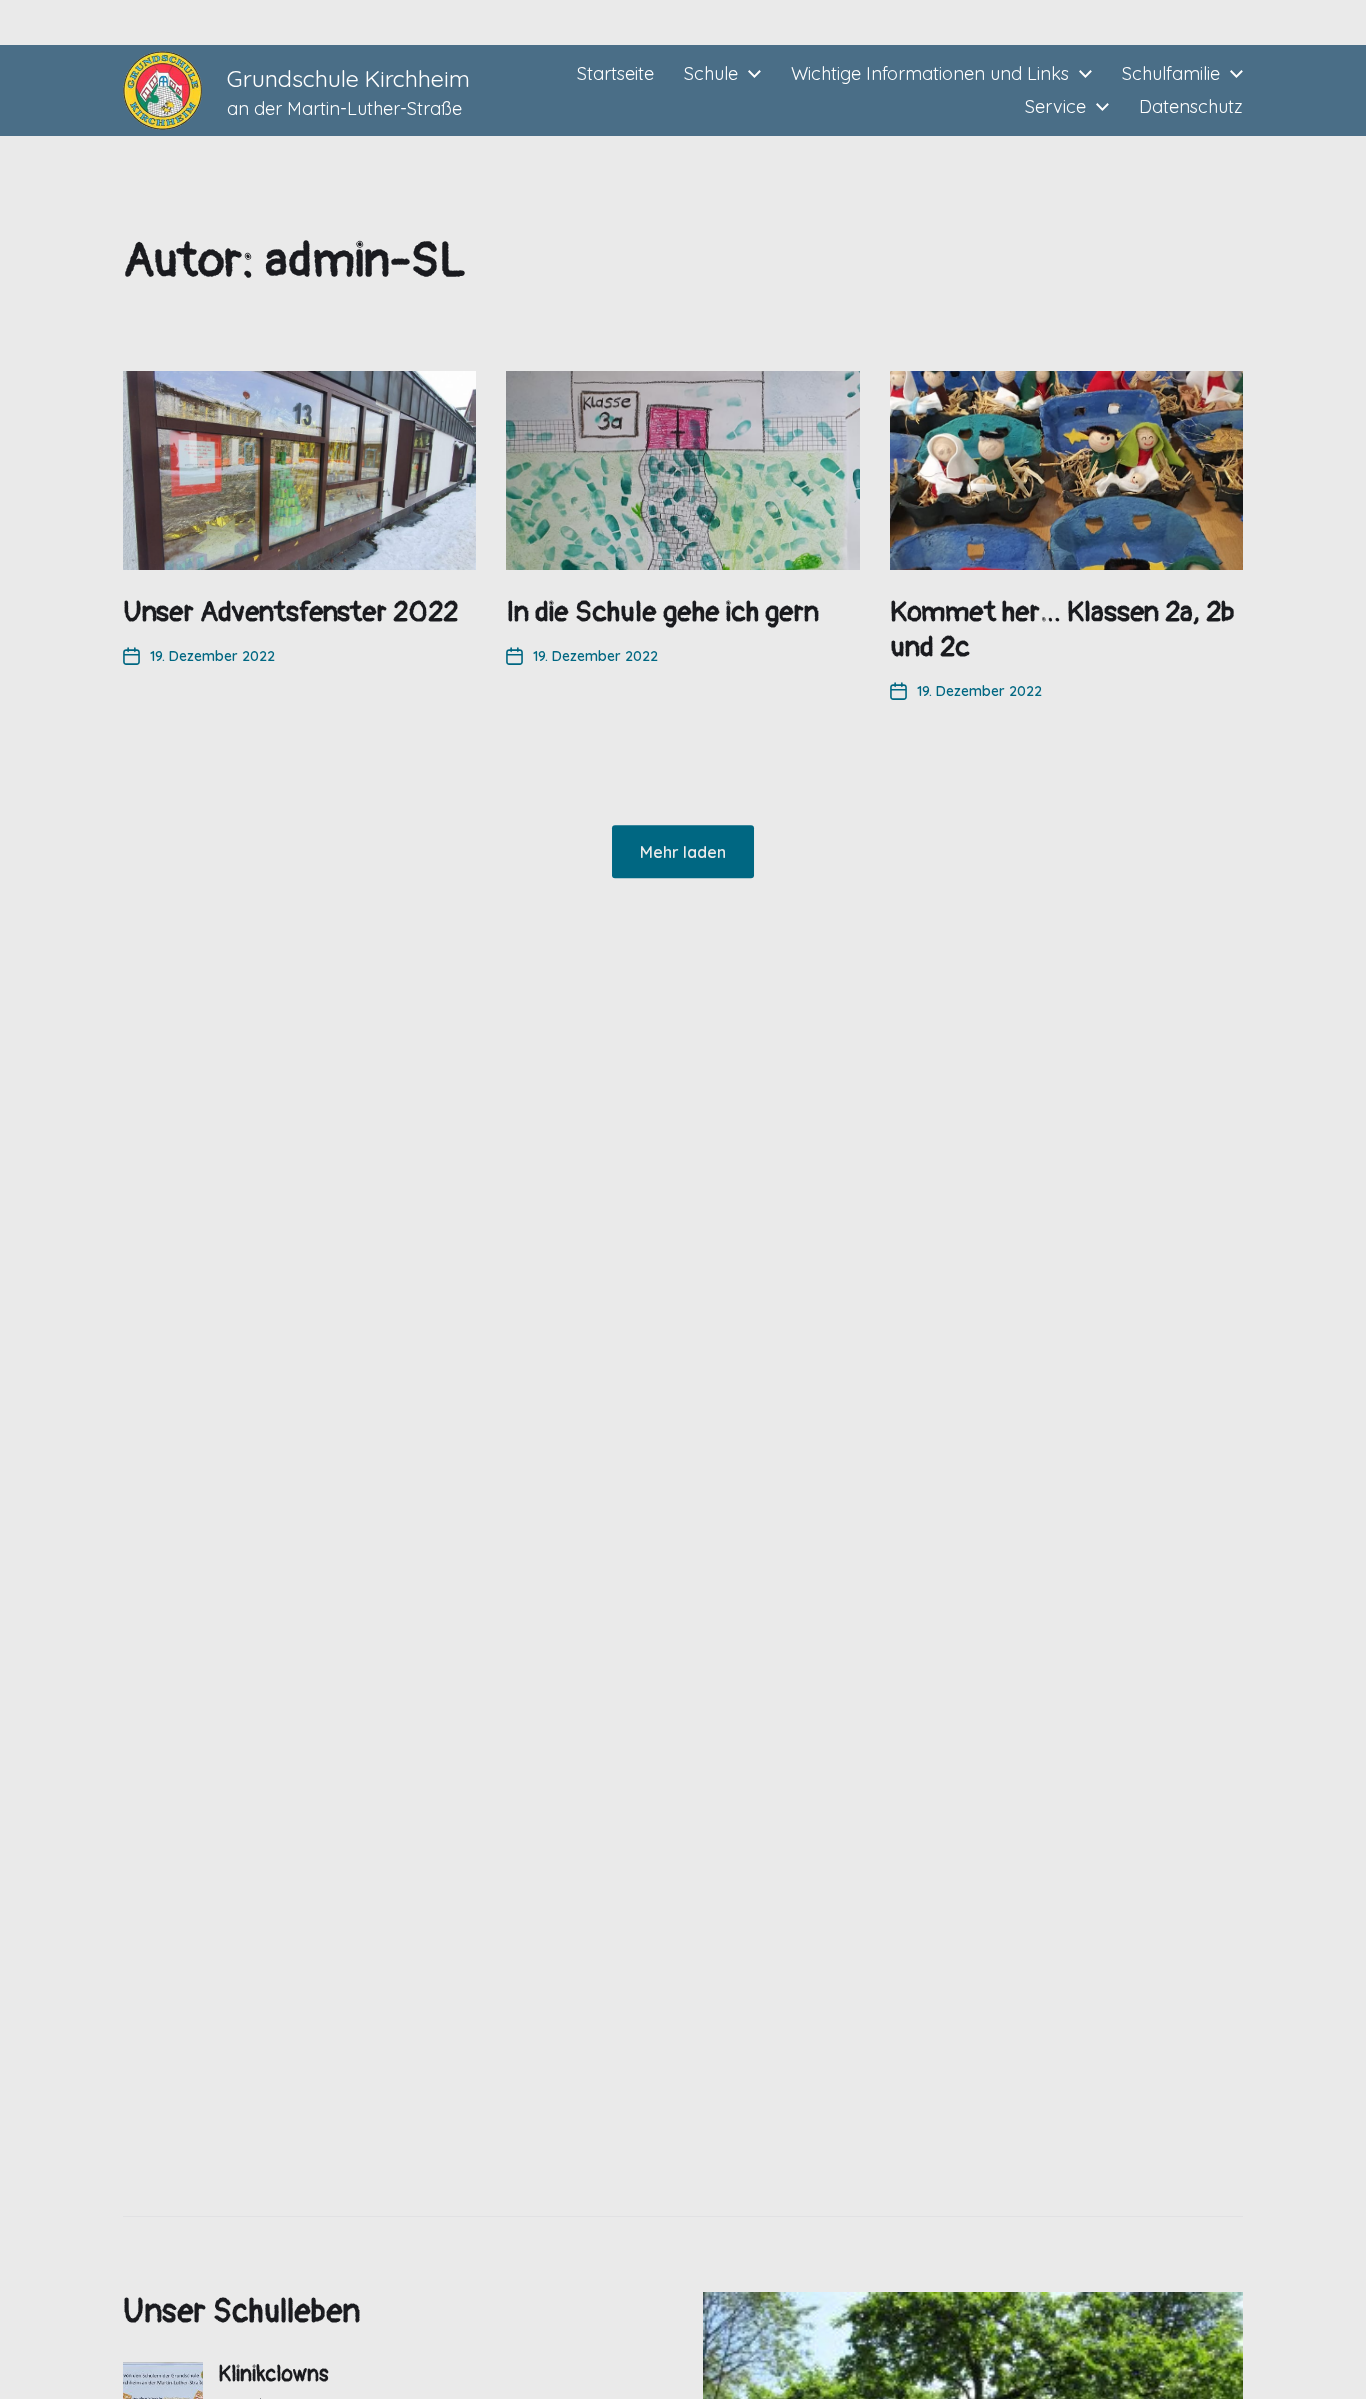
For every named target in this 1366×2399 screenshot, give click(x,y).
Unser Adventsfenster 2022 (290, 612)
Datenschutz (1191, 107)
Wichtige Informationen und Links (930, 74)
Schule (711, 74)
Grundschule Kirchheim (348, 78)
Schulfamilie (1171, 74)
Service (1055, 107)
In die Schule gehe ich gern (662, 612)
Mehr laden (683, 852)
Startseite (615, 74)
